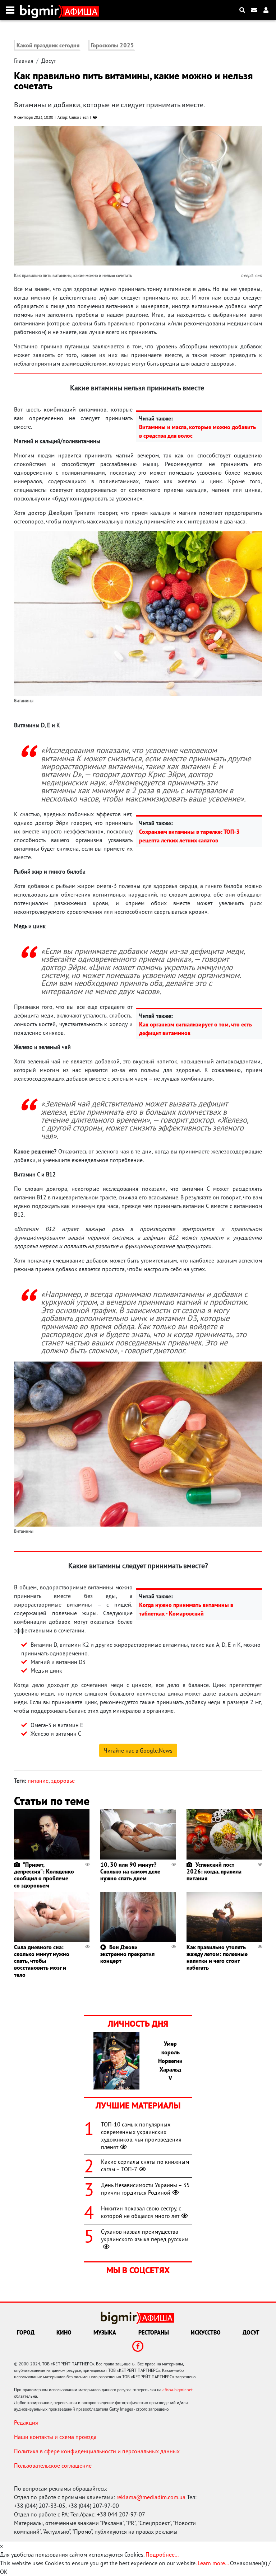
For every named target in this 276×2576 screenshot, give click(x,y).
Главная (24, 61)
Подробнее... (162, 2554)
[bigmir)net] (41, 10)
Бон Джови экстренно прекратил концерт (127, 1954)
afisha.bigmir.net (178, 2390)
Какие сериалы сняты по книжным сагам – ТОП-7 (145, 2165)
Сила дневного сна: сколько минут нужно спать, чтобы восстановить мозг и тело (42, 1961)
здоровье (63, 1781)
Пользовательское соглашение (53, 2465)
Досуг (49, 61)
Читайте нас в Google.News (138, 1750)
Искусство (206, 2332)
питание (38, 1781)
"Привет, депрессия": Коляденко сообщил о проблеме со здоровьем (44, 1875)
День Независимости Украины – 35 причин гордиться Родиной (145, 2189)
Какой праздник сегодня (48, 45)
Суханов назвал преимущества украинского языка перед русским (145, 2235)
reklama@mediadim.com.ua (151, 2497)
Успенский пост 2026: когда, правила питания (214, 1871)
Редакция (26, 2422)
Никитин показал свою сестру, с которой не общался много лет (141, 2212)
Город (26, 2332)
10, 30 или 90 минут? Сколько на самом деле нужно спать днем (130, 1871)
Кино (64, 2332)
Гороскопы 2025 (112, 45)
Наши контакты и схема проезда (55, 2437)
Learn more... (213, 2563)
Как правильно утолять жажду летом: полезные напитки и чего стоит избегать (217, 1957)
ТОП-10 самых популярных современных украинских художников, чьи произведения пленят (141, 2135)
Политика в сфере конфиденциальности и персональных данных (97, 2451)
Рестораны (154, 2332)
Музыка (105, 2332)
